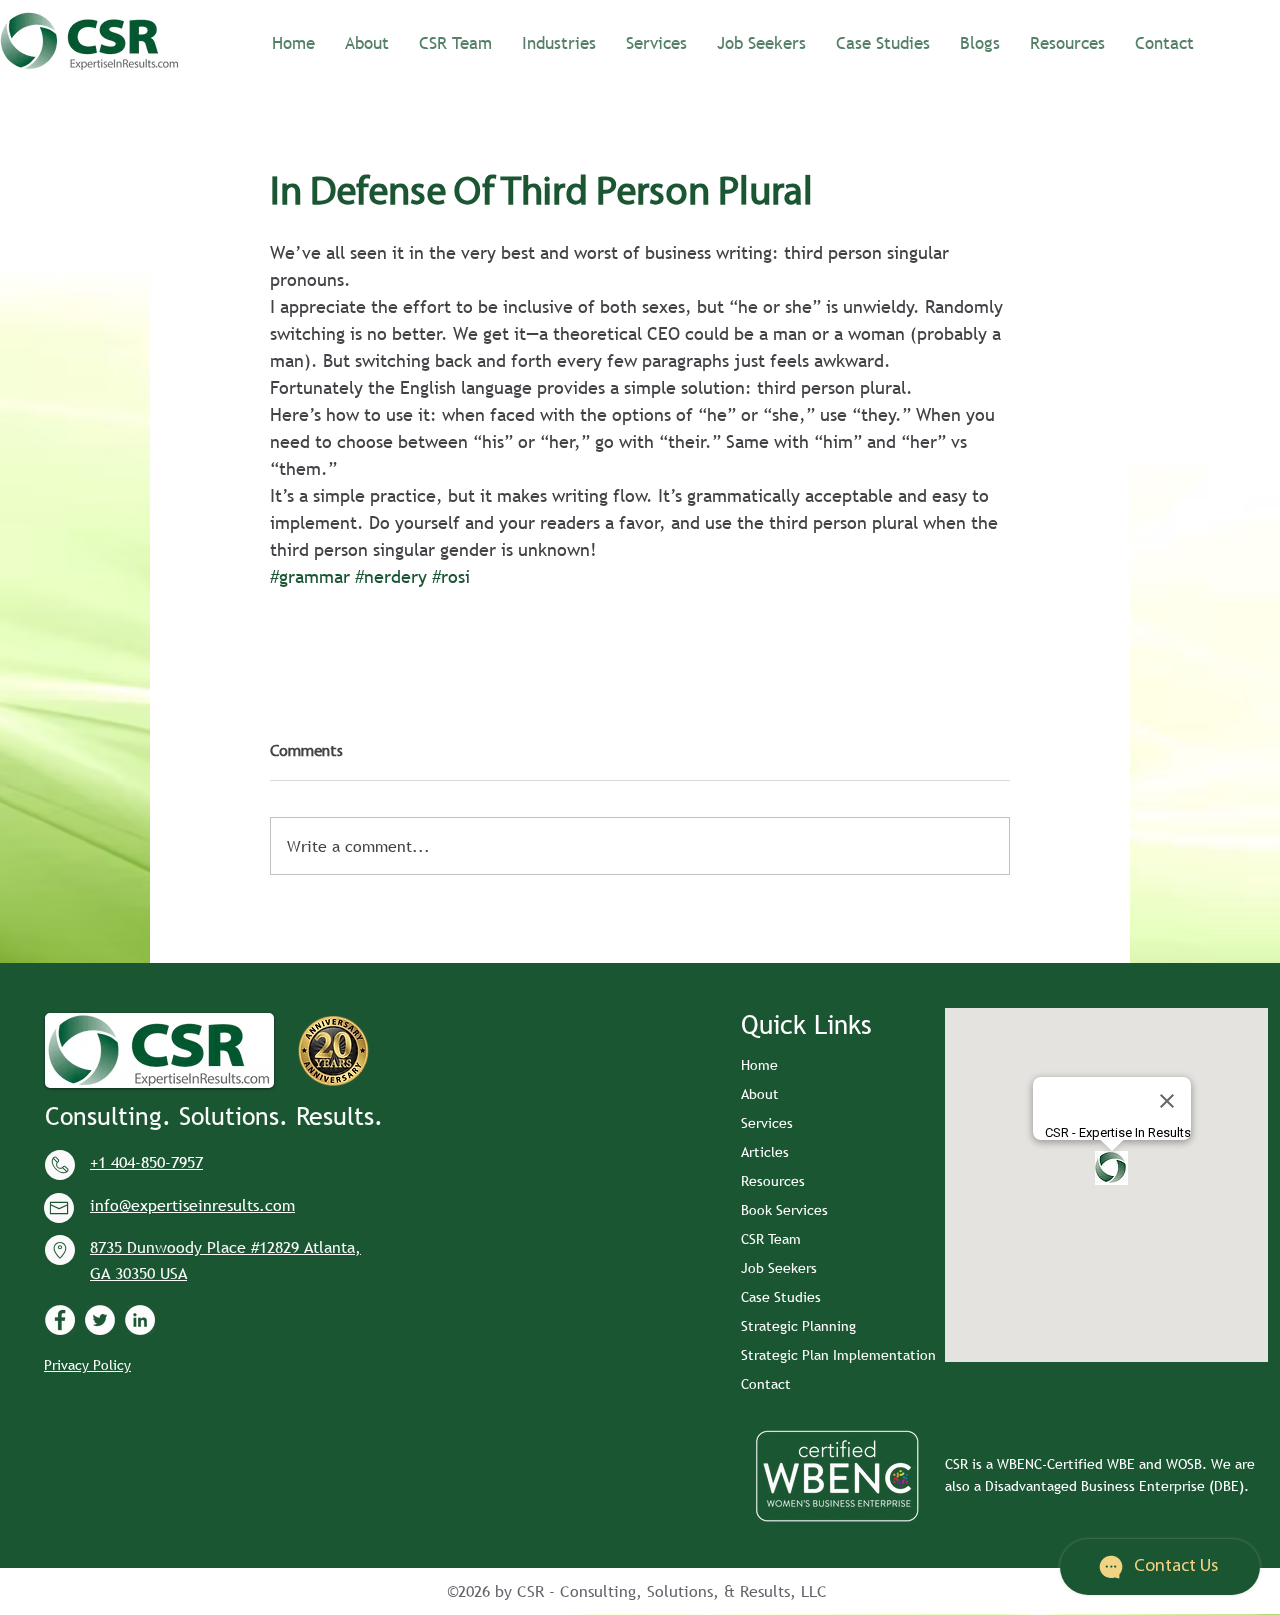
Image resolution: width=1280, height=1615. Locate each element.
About (760, 1094)
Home (759, 1065)
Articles (765, 1152)
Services (767, 1123)
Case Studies (781, 1297)
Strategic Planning (798, 1326)
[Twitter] (100, 1320)
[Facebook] (60, 1320)
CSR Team (771, 1239)
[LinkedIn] (140, 1320)
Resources (773, 1181)
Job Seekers (779, 1268)
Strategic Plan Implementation (838, 1355)
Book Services (784, 1210)
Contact (766, 1384)
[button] (559, 41)
